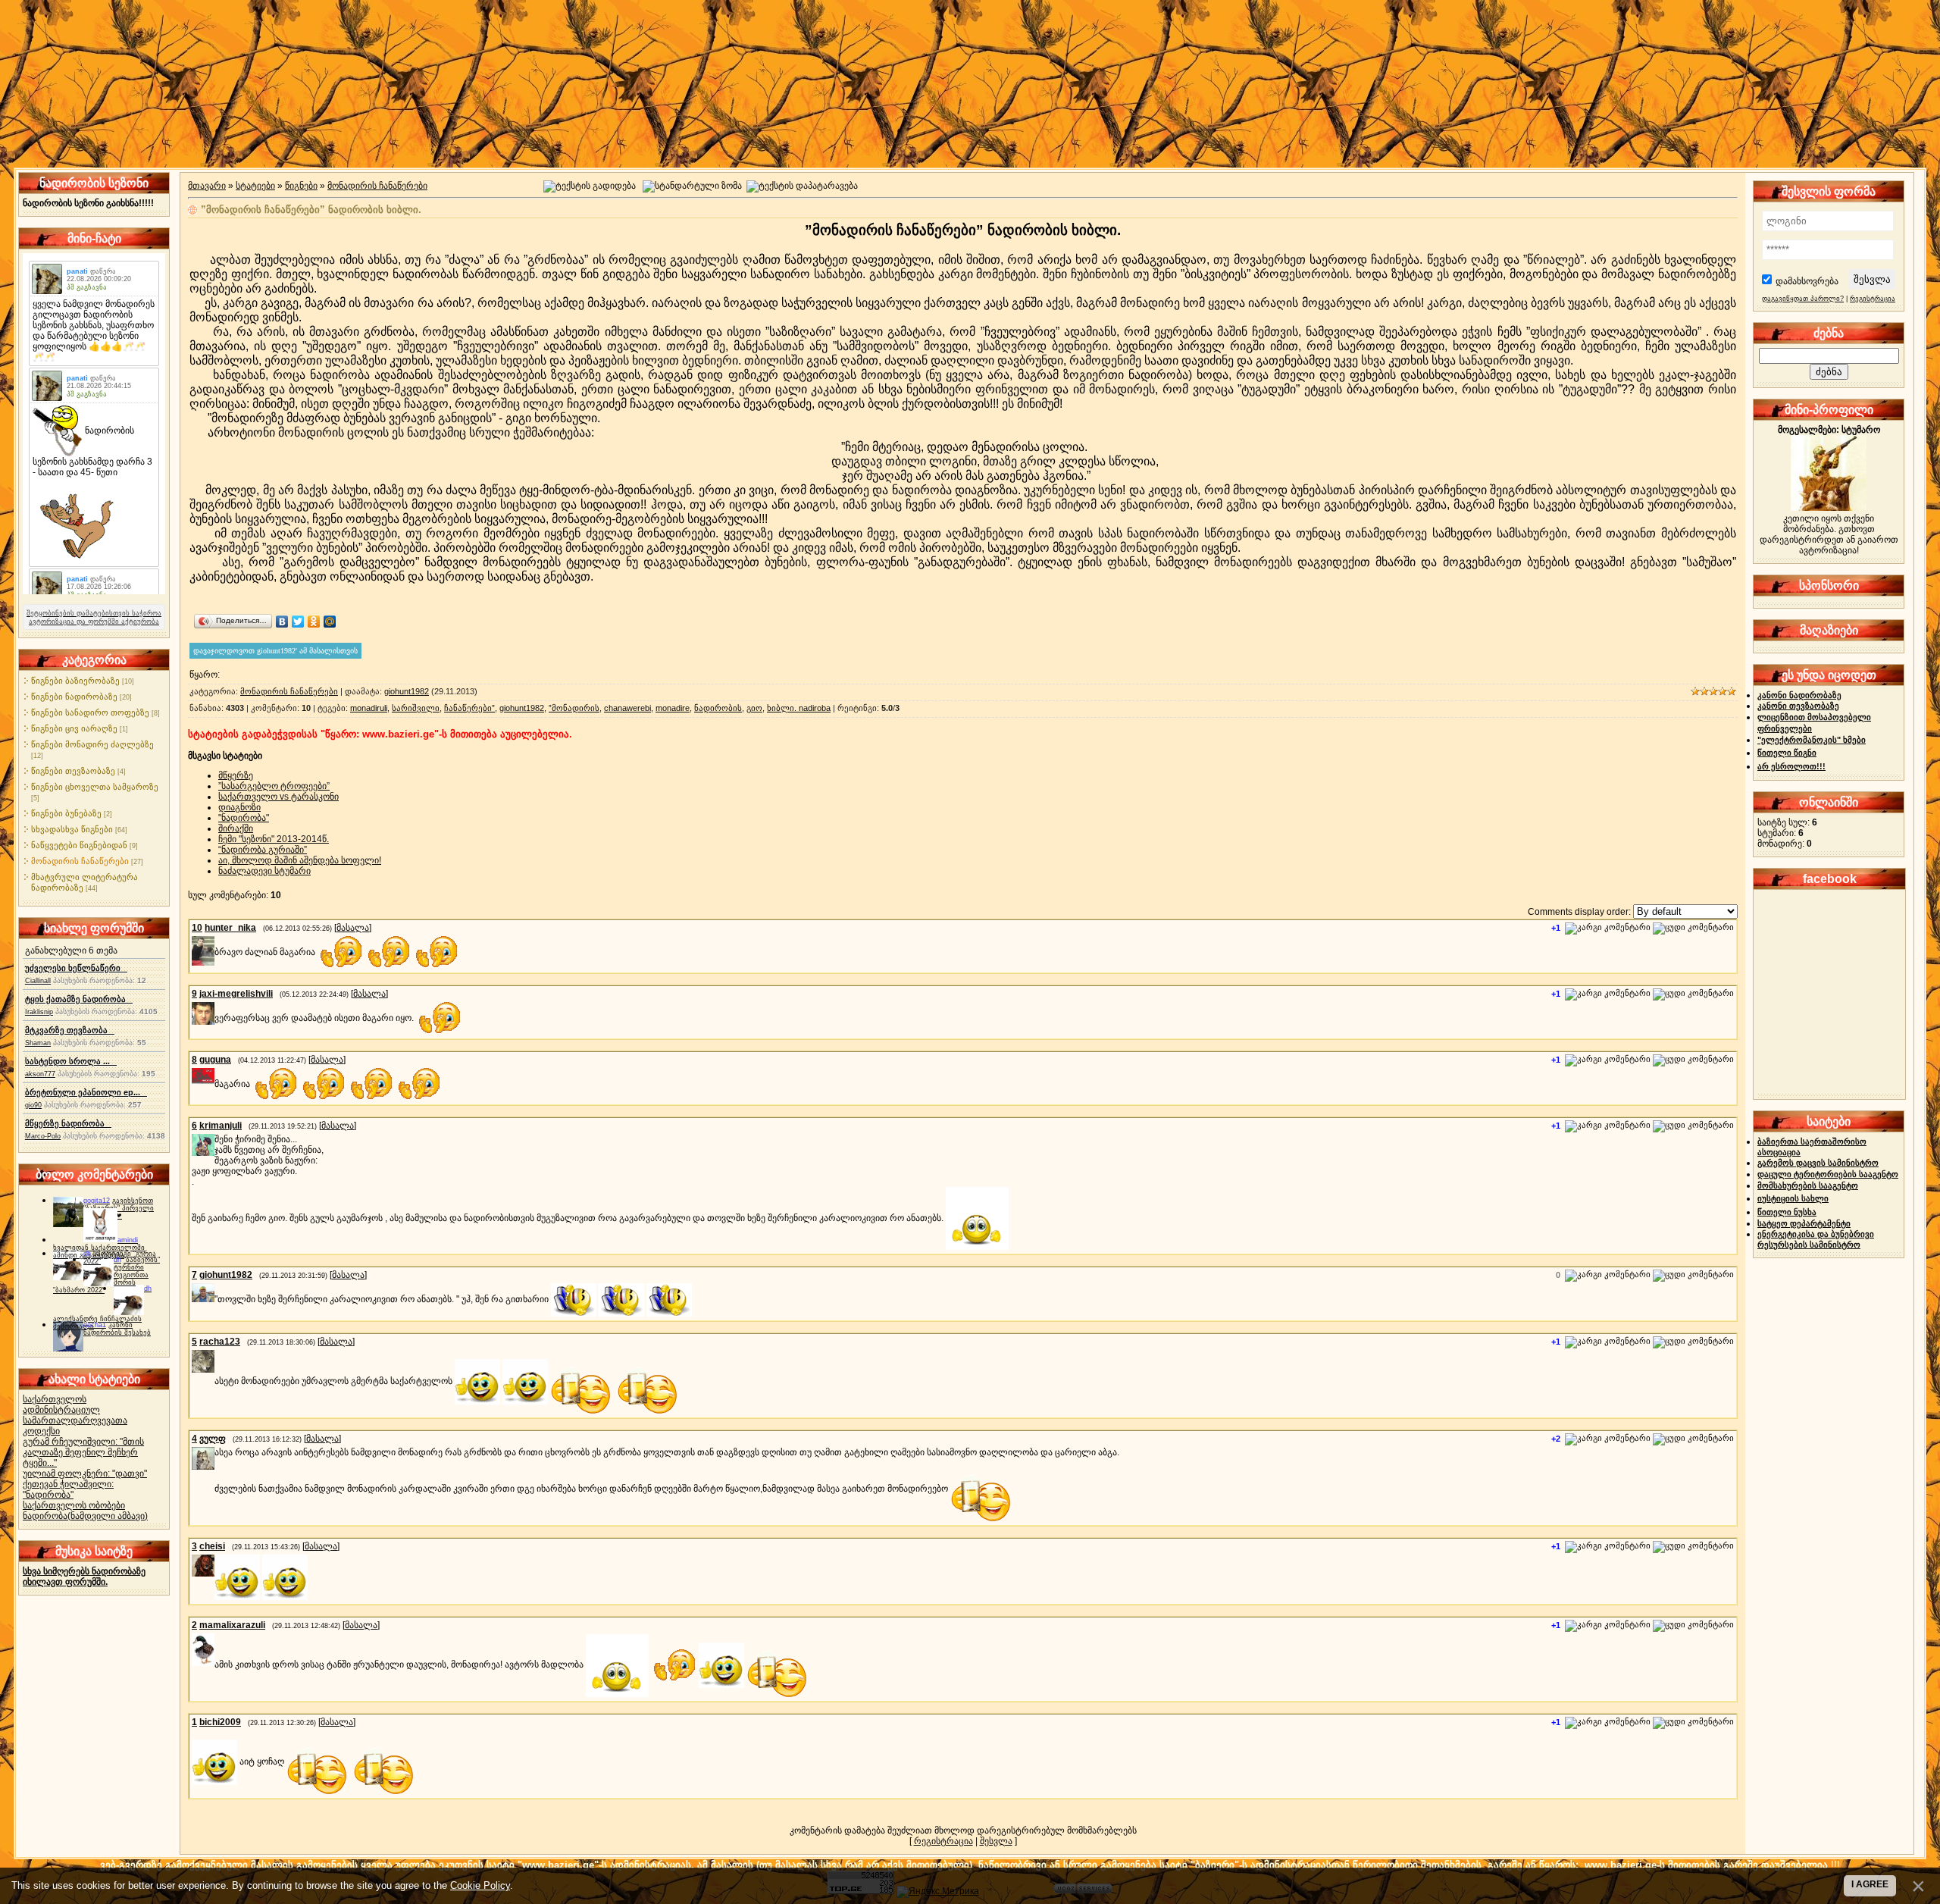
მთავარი (207, 186)
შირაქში (236, 828)
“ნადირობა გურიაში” (263, 850)
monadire (673, 708)
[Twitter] (298, 622)
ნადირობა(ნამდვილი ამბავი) (85, 1516)
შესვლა (996, 1841)
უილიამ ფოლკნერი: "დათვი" (85, 1473)
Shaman (38, 1043)
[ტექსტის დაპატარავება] (802, 186)
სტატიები (255, 186)
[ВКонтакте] (282, 622)
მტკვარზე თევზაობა (70, 1030)
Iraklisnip (39, 1012)
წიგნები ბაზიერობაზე (75, 681)
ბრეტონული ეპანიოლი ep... (86, 1092)
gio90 (33, 1105)
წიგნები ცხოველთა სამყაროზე (95, 787)
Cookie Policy (480, 1885)
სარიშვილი (416, 708)
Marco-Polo (43, 1136)
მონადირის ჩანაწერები (80, 861)
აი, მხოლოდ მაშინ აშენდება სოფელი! (300, 860)
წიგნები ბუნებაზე (66, 813)
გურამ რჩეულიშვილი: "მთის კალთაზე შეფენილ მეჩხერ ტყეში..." (83, 1452)
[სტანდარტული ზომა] (692, 186)
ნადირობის (718, 708)
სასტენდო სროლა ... (71, 1061)
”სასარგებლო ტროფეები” (274, 786)
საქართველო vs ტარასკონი (278, 797)
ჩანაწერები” (469, 708)
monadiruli (369, 708)
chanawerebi (627, 708)
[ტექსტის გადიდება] (590, 186)
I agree (1870, 1884)
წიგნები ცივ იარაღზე (74, 728)
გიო (754, 708)
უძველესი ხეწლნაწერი (76, 968)
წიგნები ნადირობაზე (74, 697)
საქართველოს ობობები (74, 1505)
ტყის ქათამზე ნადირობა (79, 999)
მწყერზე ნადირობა (68, 1123)
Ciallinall (38, 981)
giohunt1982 (407, 691)
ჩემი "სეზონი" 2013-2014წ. (274, 839)
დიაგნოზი (239, 807)
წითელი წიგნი (1787, 753)
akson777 (40, 1074)
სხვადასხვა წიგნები (72, 829)
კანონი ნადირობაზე (1799, 695)
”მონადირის (574, 708)
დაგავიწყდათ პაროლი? (1803, 299)
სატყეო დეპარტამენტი (1804, 1223)
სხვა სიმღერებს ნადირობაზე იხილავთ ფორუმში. (84, 1577)
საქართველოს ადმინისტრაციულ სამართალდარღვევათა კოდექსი (75, 1415)
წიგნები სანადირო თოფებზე (90, 712)
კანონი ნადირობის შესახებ (117, 1329)
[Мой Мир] (330, 622)
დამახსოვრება (1807, 281)
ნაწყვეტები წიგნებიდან (79, 845)
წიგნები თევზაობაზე (73, 771)
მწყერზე (236, 775)
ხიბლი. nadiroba (799, 708)
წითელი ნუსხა (1787, 1212)
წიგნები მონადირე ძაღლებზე (92, 744)
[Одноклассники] (314, 622)
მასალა (353, 928)
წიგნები (301, 186)
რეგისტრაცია (943, 1841)
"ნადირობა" (244, 818)
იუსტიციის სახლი (1793, 1198)
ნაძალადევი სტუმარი (264, 871)
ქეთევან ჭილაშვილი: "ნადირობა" (68, 1489)
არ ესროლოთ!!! (1791, 766)
